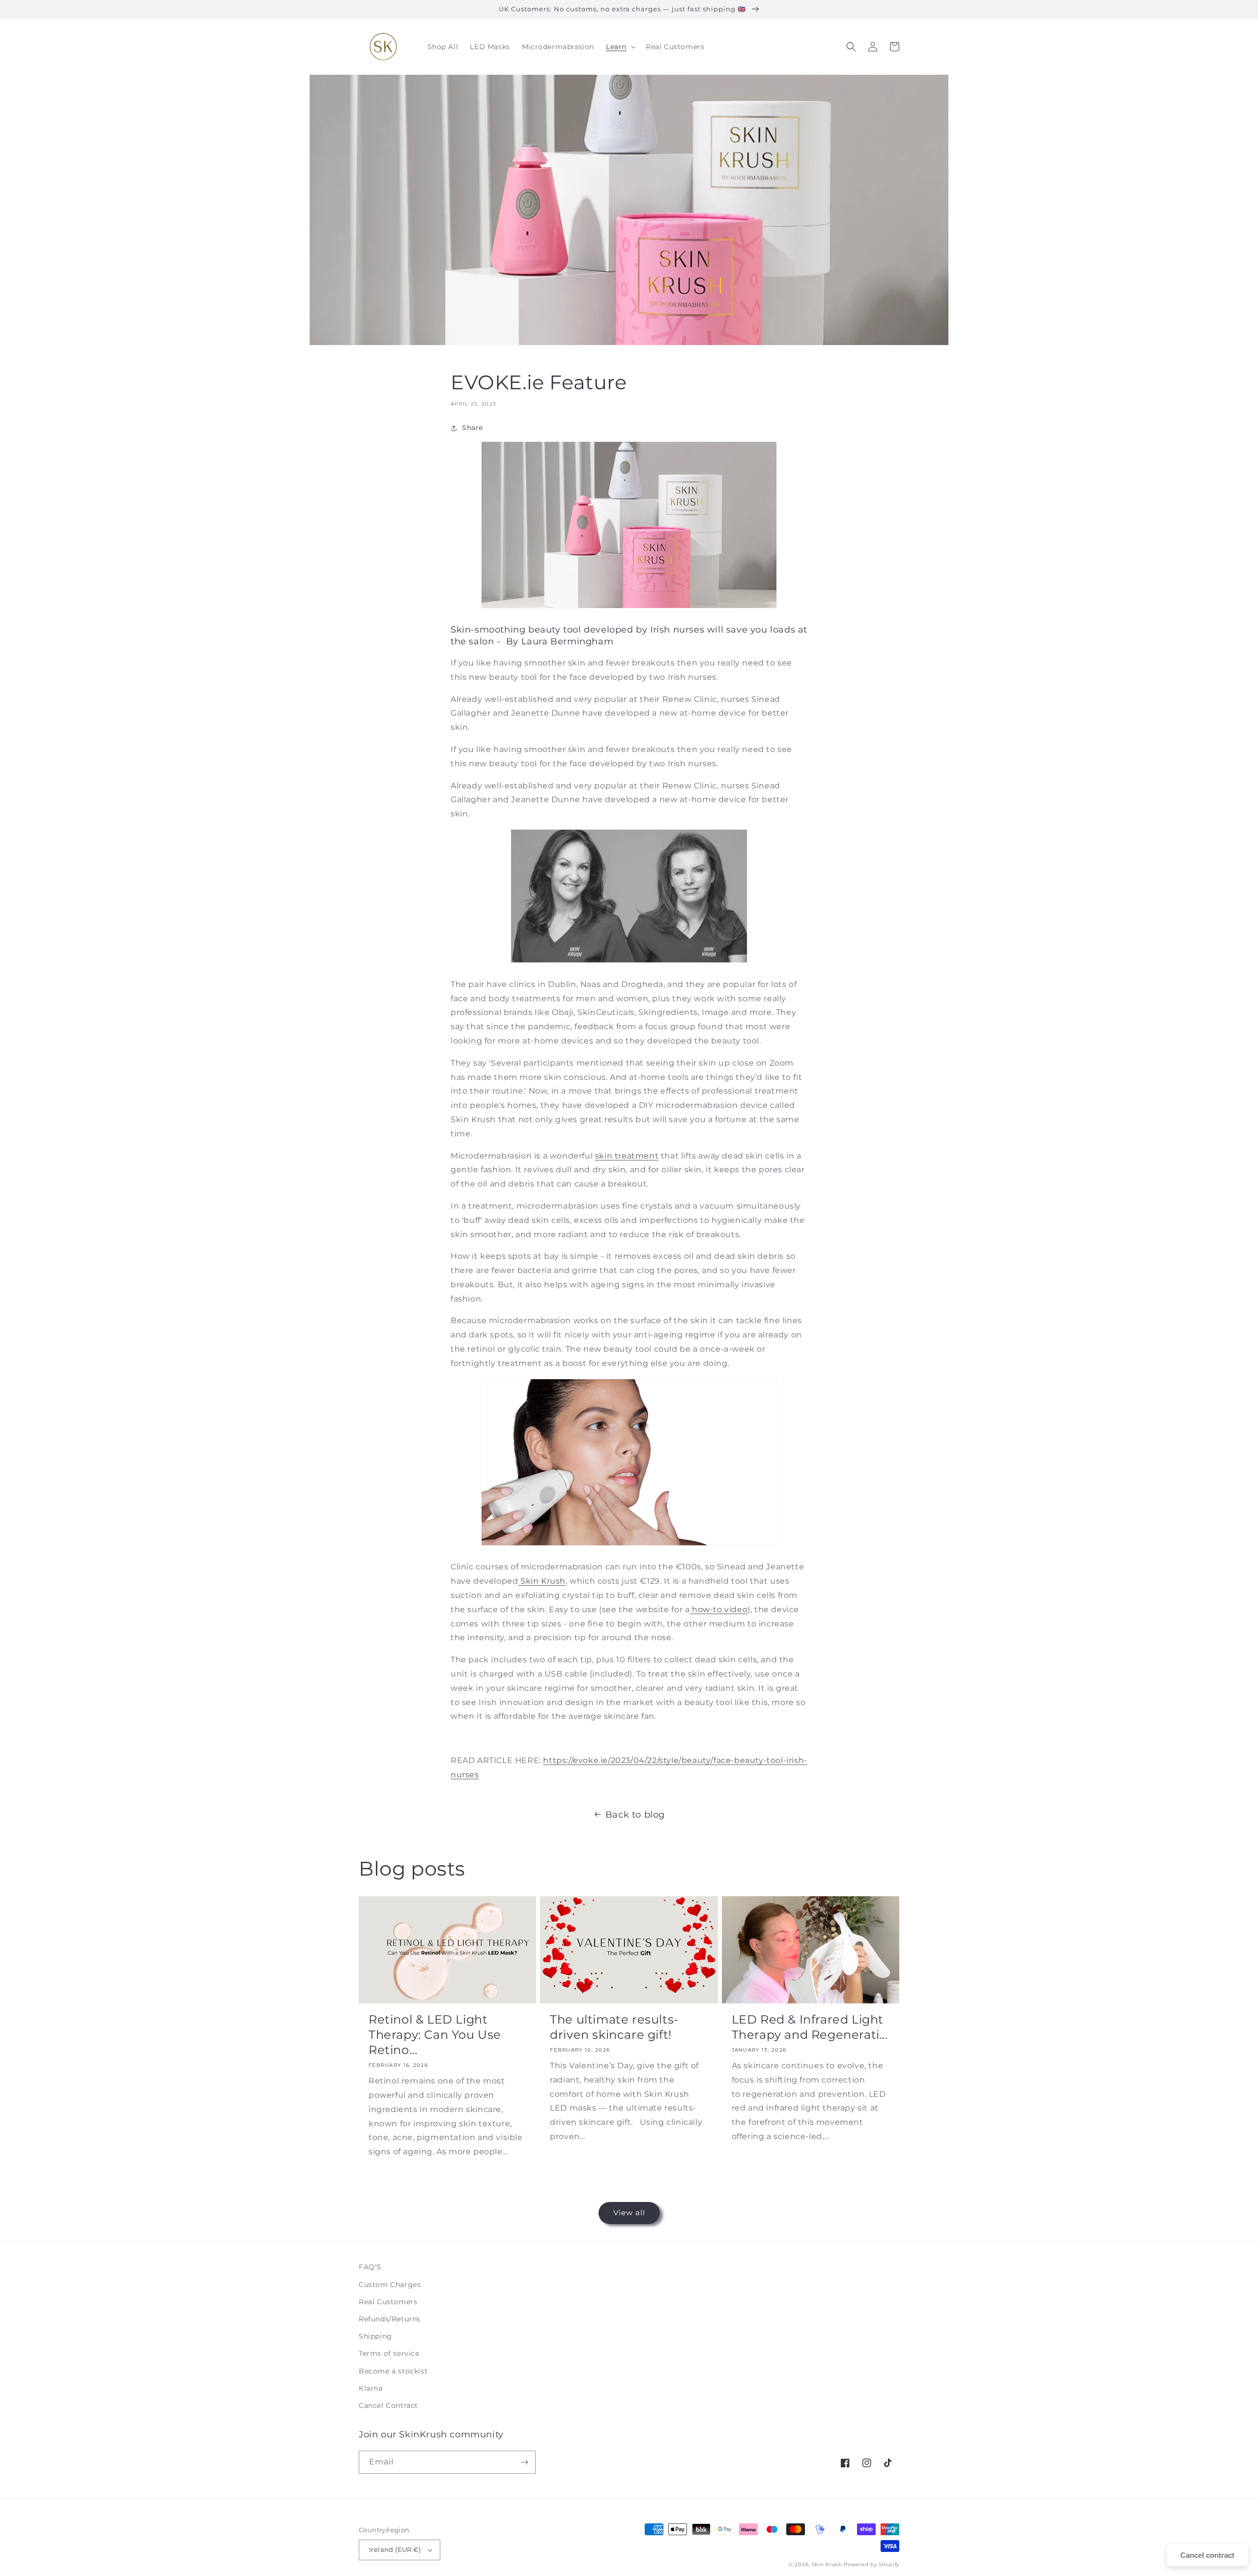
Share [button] (472, 428)
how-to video (720, 1609)
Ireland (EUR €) (395, 2549)
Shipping (375, 2336)
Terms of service (389, 2353)
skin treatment (627, 1156)
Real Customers (388, 2302)
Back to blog (635, 1815)
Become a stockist (393, 2371)
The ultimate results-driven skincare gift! (614, 2027)
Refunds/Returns (390, 2319)
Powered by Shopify (872, 2564)
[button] (620, 47)
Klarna (371, 2388)
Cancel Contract (388, 2405)
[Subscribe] (524, 2462)
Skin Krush (543, 1581)
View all (629, 2213)
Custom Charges (390, 2285)
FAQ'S (370, 2267)
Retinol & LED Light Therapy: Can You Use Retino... (435, 2035)
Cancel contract (1207, 2555)
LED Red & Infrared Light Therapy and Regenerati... (810, 2027)
